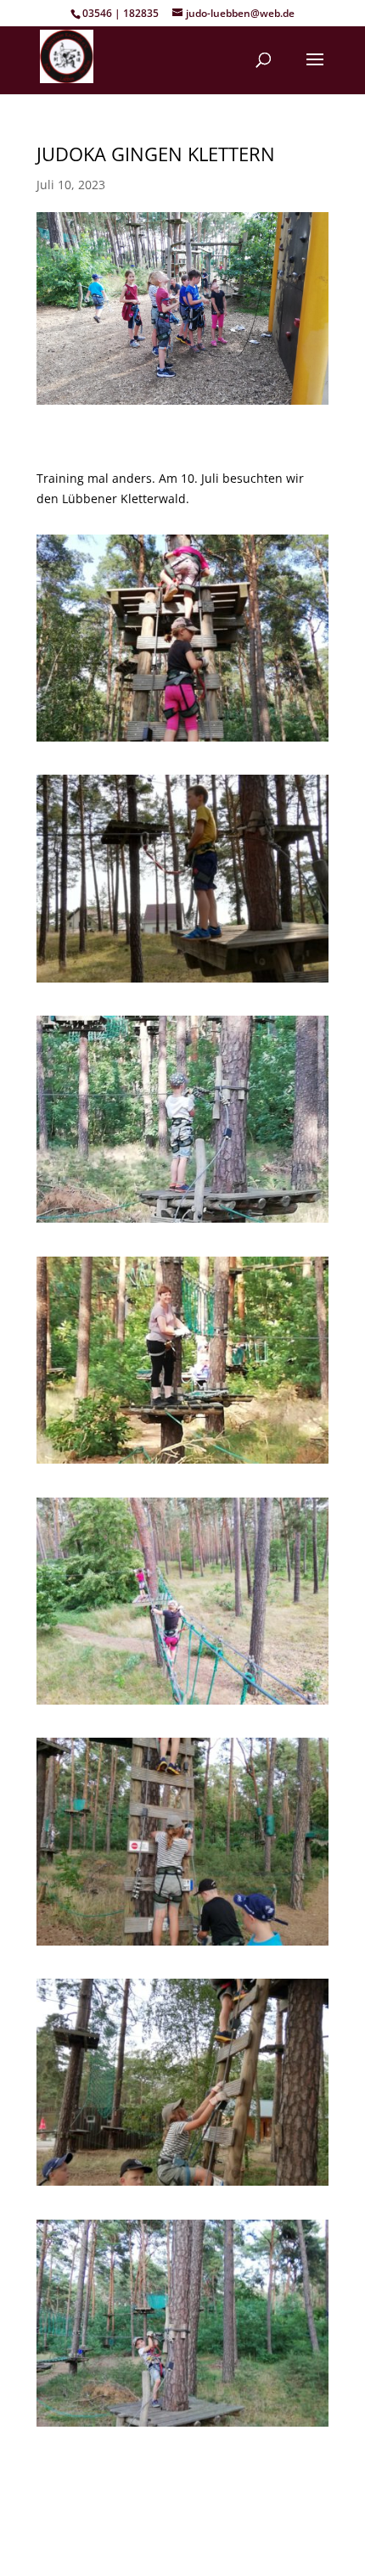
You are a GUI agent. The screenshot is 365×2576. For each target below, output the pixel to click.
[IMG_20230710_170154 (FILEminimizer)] (182, 1704)
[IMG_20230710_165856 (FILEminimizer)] (182, 982)
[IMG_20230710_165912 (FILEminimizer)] (182, 1463)
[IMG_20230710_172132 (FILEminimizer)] (182, 2426)
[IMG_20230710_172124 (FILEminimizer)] (182, 2185)
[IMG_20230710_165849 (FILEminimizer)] (182, 741)
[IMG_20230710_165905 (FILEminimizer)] (182, 1222)
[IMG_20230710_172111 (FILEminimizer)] (182, 1945)
